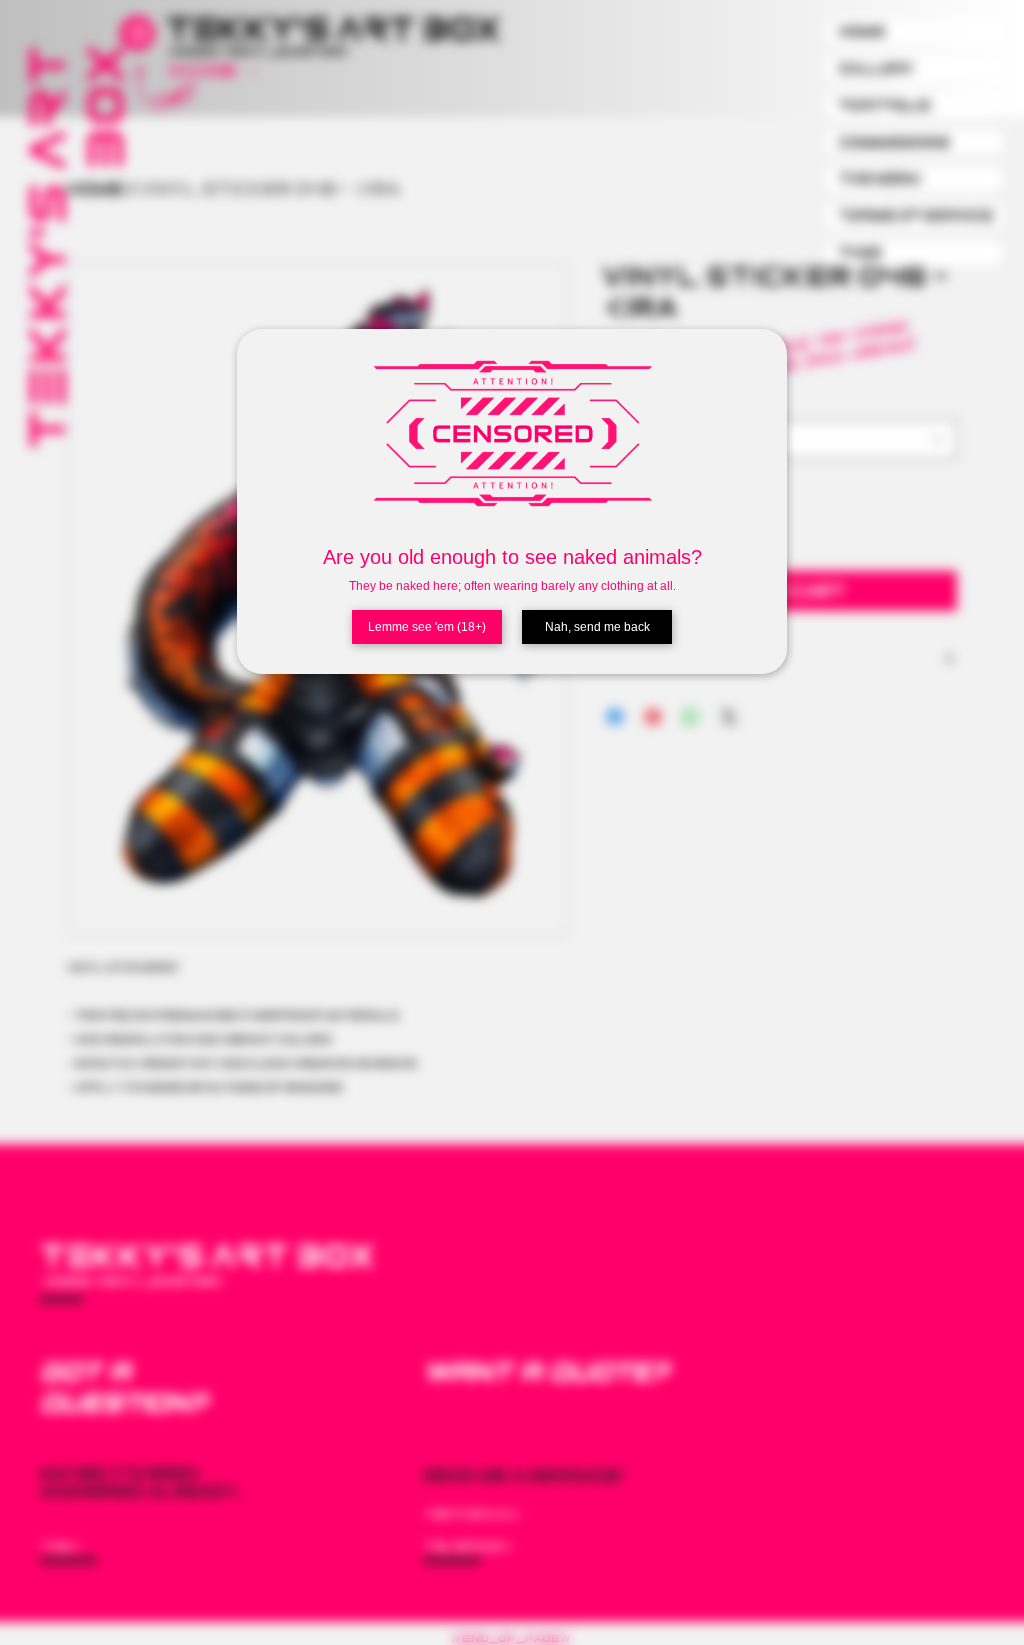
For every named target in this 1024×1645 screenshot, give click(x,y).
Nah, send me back (597, 627)
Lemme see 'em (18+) (427, 627)
